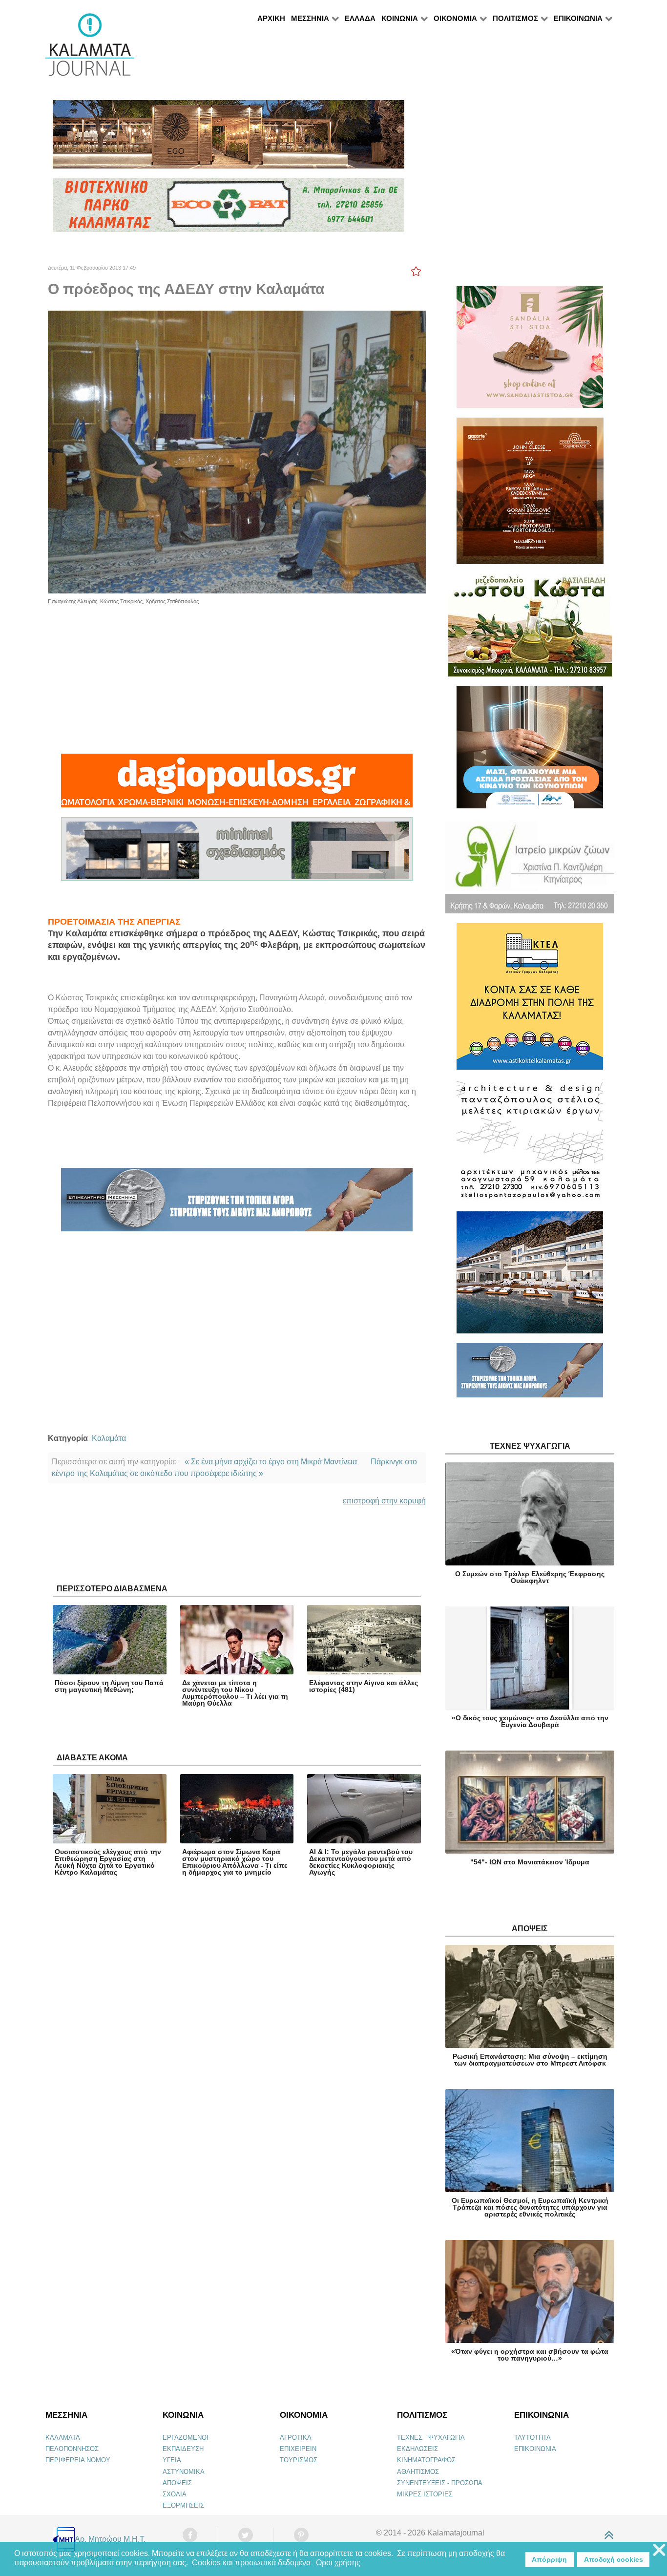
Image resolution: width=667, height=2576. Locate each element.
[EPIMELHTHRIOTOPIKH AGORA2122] (237, 1204)
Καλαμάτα (109, 1438)
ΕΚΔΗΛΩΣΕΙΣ (417, 2449)
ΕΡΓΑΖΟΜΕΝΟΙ (186, 2438)
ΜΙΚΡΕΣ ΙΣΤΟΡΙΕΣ (425, 2494)
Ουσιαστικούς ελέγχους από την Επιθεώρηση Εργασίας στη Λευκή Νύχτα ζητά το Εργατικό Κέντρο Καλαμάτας (108, 1862)
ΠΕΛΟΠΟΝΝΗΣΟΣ (72, 2449)
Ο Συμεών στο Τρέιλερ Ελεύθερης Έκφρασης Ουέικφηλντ (530, 1577)
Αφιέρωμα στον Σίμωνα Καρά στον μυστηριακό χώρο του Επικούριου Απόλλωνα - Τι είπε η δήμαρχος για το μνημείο (235, 1862)
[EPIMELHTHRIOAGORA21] (530, 1375)
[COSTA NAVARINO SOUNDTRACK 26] (530, 495)
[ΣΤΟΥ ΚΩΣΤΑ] (530, 629)
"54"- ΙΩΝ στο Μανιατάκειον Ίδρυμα (530, 1862)
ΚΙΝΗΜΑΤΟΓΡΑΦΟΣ (426, 2460)
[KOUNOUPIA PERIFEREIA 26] (530, 751)
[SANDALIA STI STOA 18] (530, 351)
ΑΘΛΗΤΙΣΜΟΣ (418, 2472)
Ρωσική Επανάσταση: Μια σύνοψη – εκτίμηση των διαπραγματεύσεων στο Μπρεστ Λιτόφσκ (530, 2060)
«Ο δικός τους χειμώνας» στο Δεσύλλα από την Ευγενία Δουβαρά (530, 1721)
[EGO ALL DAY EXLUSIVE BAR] (229, 138)
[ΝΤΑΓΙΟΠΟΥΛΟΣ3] (237, 785)
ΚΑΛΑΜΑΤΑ (63, 2438)
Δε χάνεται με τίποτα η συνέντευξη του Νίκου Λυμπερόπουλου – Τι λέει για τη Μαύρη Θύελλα (235, 1693)
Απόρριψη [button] (549, 2559)
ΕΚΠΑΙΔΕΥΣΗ (183, 2449)
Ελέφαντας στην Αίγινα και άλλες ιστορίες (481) (364, 1686)
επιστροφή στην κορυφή (384, 1501)
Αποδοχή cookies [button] (614, 2559)
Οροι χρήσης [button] (338, 2563)
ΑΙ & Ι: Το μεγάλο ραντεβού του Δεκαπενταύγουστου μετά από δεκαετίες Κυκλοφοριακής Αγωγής (361, 1862)
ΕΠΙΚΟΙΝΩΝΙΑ (535, 2449)
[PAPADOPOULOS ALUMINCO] (237, 853)
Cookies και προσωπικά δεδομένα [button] (251, 2563)
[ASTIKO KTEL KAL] (530, 1001)
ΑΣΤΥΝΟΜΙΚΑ (184, 2472)
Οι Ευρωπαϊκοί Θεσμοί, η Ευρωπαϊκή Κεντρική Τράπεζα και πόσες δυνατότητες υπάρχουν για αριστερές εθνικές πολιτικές (530, 2207)
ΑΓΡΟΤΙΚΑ (296, 2438)
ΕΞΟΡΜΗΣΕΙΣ (183, 2505)
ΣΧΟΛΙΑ (175, 2494)
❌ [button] (659, 2550)
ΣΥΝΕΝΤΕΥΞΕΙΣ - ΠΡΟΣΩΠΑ (440, 2483)
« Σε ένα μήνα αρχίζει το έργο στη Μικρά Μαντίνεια (271, 1462)
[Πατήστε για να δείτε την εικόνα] (237, 451)
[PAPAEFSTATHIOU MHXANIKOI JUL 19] (530, 1277)
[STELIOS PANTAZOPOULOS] (530, 1145)
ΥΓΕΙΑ (172, 2460)
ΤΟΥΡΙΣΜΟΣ (299, 2460)
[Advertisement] (237, 674)
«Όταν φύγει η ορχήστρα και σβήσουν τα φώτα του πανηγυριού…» (530, 2355)
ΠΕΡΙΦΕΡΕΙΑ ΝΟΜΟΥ (78, 2460)
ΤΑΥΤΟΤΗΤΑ (532, 2438)
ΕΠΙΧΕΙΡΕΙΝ (298, 2449)
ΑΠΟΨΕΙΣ (177, 2483)
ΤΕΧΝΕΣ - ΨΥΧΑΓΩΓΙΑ (431, 2438)
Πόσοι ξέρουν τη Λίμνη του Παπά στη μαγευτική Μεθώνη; (109, 1686)
